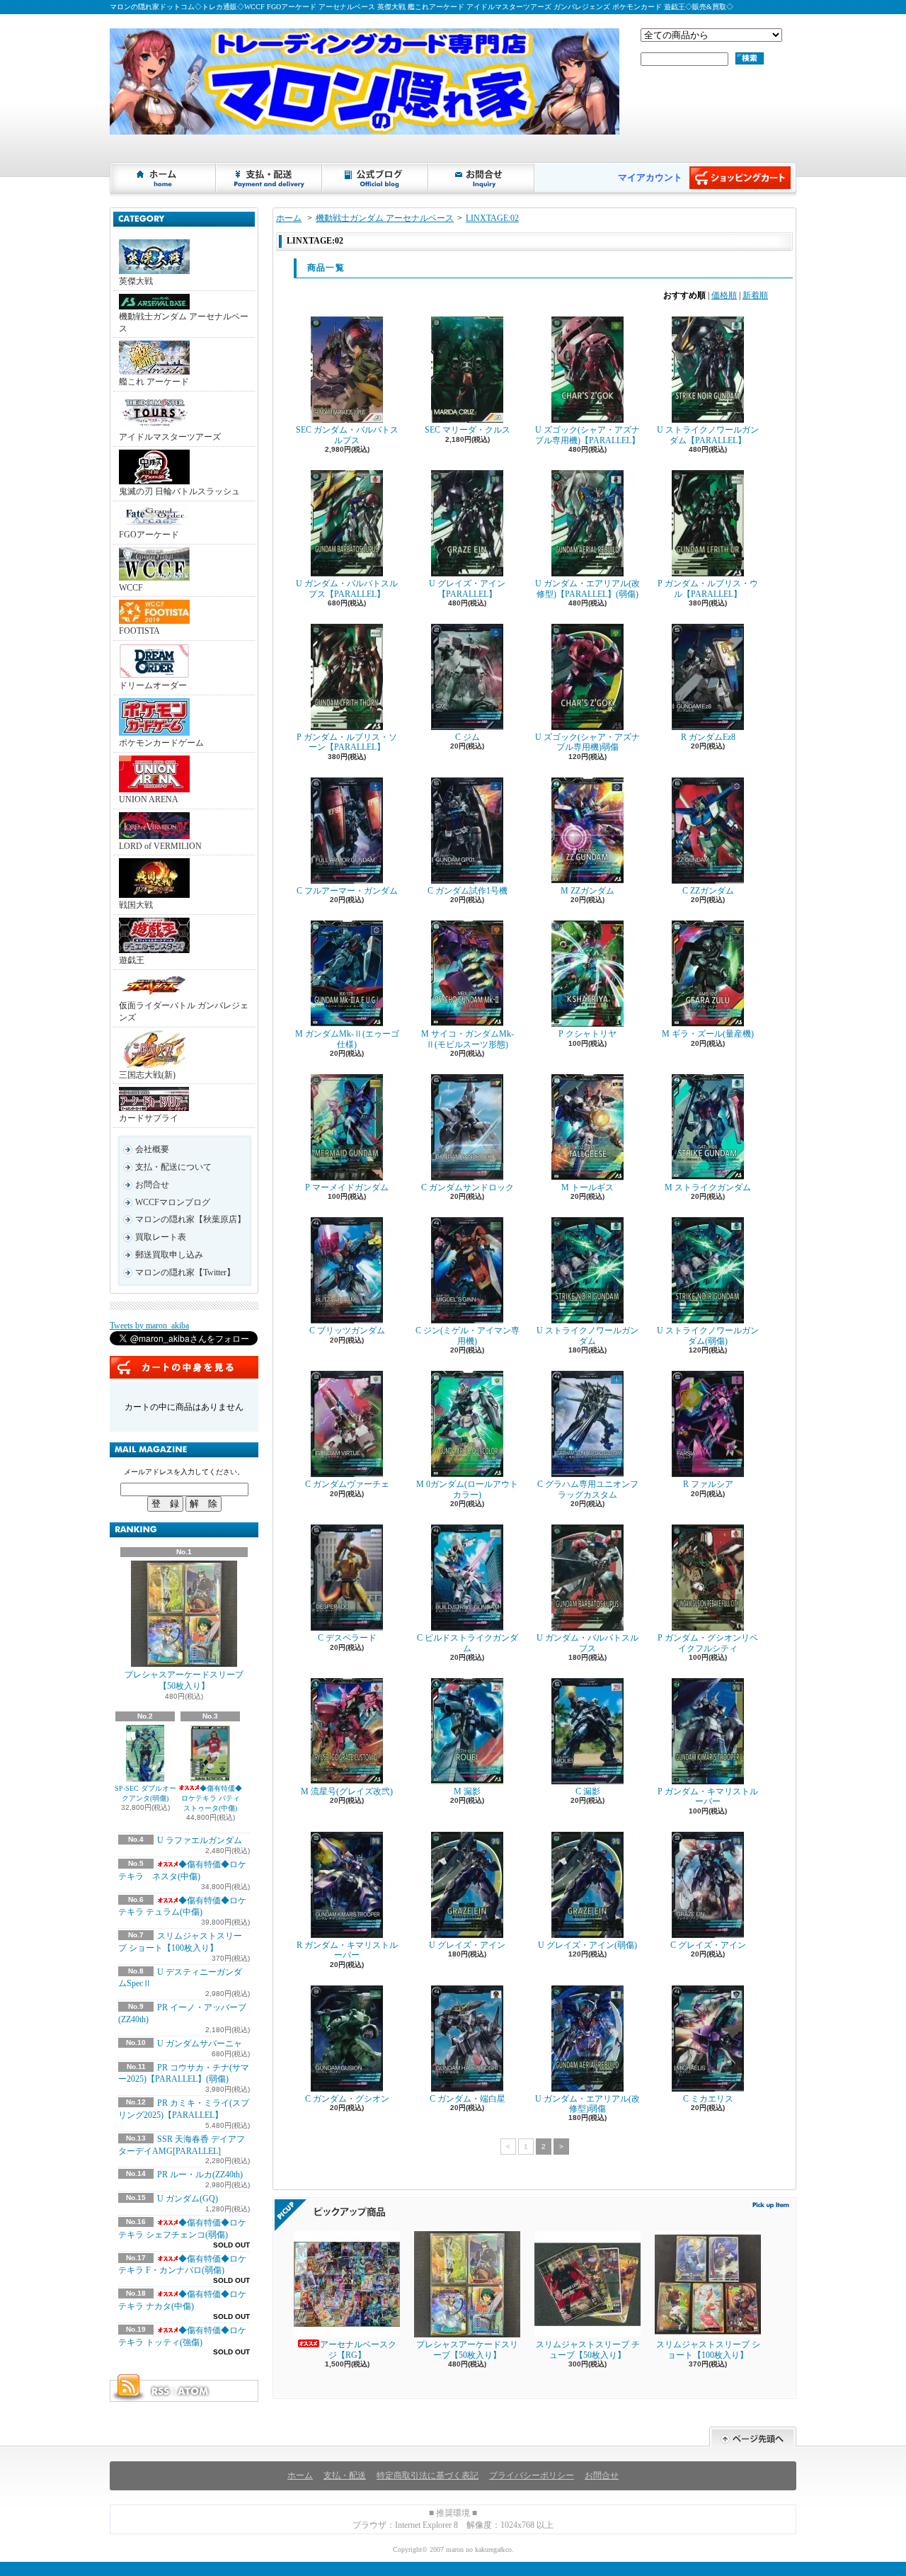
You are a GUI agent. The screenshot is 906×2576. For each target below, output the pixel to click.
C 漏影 (588, 1791)
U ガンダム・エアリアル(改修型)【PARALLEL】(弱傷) (587, 588)
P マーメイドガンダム (347, 1187)
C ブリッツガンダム (347, 1330)
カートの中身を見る (184, 1367)
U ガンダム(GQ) (188, 2199)
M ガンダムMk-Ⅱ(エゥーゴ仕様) (347, 1039)
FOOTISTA (139, 631)
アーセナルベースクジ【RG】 (358, 2349)
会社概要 (152, 1149)
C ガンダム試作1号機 (468, 891)
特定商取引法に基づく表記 (428, 2475)
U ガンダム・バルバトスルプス (587, 1643)
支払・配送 (345, 2475)
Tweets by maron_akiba (149, 1326)
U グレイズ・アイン (467, 1945)
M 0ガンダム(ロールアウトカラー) (467, 1489)
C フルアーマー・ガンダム (347, 891)
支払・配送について (270, 178)
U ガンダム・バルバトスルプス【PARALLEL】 (347, 588)
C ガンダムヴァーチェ (347, 1484)
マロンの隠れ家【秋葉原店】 (190, 1219)
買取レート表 (161, 1237)
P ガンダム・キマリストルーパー (708, 1796)
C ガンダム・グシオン (347, 2099)
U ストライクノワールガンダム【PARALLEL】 (708, 435)
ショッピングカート (740, 178)
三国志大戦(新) (147, 1075)
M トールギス (587, 1187)
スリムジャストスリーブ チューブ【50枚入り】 (588, 2349)
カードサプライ (149, 1118)
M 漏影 (467, 1791)
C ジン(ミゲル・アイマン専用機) (468, 1335)
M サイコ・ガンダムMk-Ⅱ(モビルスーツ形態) (468, 1039)
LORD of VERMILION (160, 846)
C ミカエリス (708, 2099)
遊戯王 (132, 960)
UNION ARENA (149, 799)
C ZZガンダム (708, 891)
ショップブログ (376, 178)
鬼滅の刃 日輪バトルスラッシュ (179, 491)
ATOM (194, 2391)
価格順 (724, 295)
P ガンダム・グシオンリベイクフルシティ (708, 1643)
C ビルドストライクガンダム (468, 1643)
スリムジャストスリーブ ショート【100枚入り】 (708, 2349)
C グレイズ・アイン (708, 1945)
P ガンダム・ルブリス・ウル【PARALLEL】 (708, 588)
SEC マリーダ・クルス (468, 430)
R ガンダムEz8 (708, 737)
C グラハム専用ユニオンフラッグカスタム (588, 1489)
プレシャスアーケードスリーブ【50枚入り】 (184, 1681)
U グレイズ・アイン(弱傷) (587, 1945)
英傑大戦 (136, 281)
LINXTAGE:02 (492, 218)
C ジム (468, 737)
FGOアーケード (149, 535)
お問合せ (482, 178)
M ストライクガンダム (708, 1187)
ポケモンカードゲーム (161, 743)
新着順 (755, 295)
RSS (160, 2391)
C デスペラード (347, 1638)
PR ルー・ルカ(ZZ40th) (200, 2175)
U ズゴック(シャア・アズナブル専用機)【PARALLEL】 (587, 435)
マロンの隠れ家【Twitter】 (185, 1272)
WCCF (131, 588)
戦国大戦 (136, 905)
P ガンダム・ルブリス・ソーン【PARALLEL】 (347, 742)
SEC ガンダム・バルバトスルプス (347, 435)
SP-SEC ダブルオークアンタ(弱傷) (145, 1793)
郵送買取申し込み (169, 1255)
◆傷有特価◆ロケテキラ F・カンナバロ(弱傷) (182, 2265)
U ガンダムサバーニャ (200, 2044)
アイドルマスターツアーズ (170, 437)
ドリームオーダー (153, 685)
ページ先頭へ (753, 2437)
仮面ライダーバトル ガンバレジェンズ (184, 1011)
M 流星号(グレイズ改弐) (347, 1791)
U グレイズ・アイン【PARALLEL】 (467, 588)
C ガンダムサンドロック (468, 1187)
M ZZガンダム (587, 891)
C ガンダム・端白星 (468, 2099)
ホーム (164, 178)
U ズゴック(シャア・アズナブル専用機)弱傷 (587, 742)
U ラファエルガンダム (200, 1840)
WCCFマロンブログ (173, 1202)
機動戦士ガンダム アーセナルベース (184, 323)
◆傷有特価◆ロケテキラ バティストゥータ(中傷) (212, 1798)
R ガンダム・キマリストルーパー (347, 1950)
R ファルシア (708, 1484)
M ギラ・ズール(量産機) (708, 1034)
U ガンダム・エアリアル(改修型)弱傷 (587, 2104)
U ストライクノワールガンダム (587, 1335)
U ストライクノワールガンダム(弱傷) (708, 1335)
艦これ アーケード (154, 382)
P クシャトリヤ (587, 1034)
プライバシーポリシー (532, 2475)
